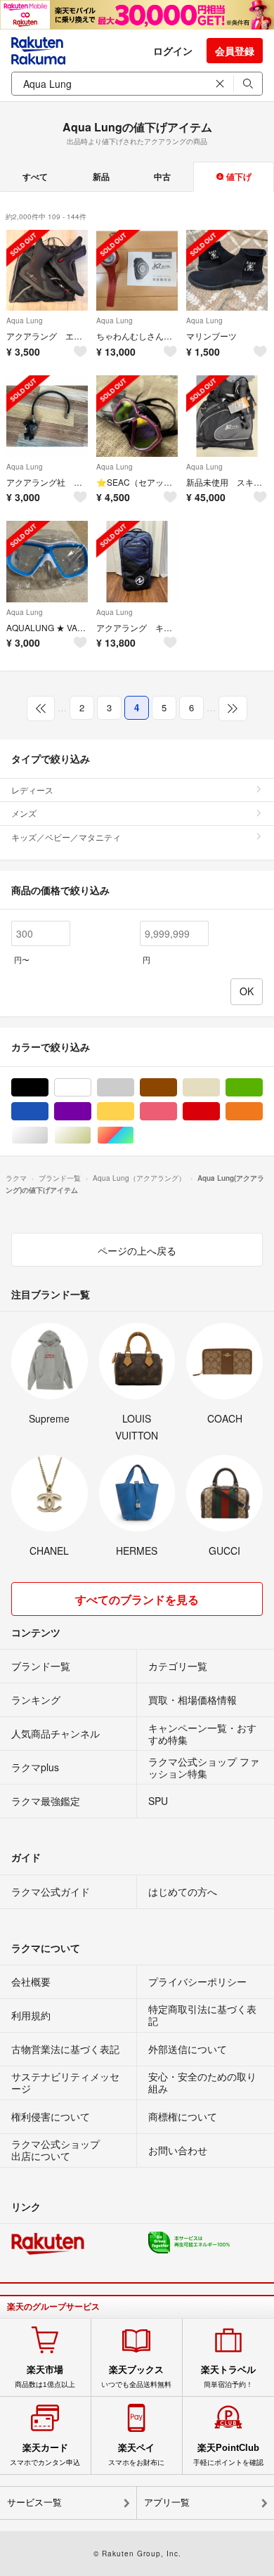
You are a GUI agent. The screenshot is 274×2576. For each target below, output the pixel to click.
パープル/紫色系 (91, 1112)
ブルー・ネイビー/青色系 (48, 1112)
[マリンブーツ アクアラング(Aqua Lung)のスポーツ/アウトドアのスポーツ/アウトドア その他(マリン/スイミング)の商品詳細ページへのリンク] (227, 271)
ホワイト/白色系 (91, 1088)
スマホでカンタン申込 (45, 2454)
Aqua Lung (25, 321)
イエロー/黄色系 (134, 1112)
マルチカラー (134, 1135)
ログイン (173, 51)
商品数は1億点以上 (45, 2376)
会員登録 (235, 51)
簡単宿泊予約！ (228, 2376)
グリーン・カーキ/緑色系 (262, 1088)
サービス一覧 (34, 2503)
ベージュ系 (220, 1088)
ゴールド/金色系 (91, 1135)
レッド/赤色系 (220, 1112)
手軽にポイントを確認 (228, 2454)
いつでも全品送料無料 (136, 2376)
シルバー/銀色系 (48, 1135)
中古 (162, 176)
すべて (35, 176)
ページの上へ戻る (137, 1250)
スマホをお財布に (136, 2454)
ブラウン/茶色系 (177, 1088)
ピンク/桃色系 (177, 1112)
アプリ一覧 (167, 2503)
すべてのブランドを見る (137, 1599)
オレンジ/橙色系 (262, 1112)
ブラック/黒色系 (48, 1088)
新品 (101, 176)
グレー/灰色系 (134, 1088)
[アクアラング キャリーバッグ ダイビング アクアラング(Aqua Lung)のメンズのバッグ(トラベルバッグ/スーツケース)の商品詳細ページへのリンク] (137, 562)
